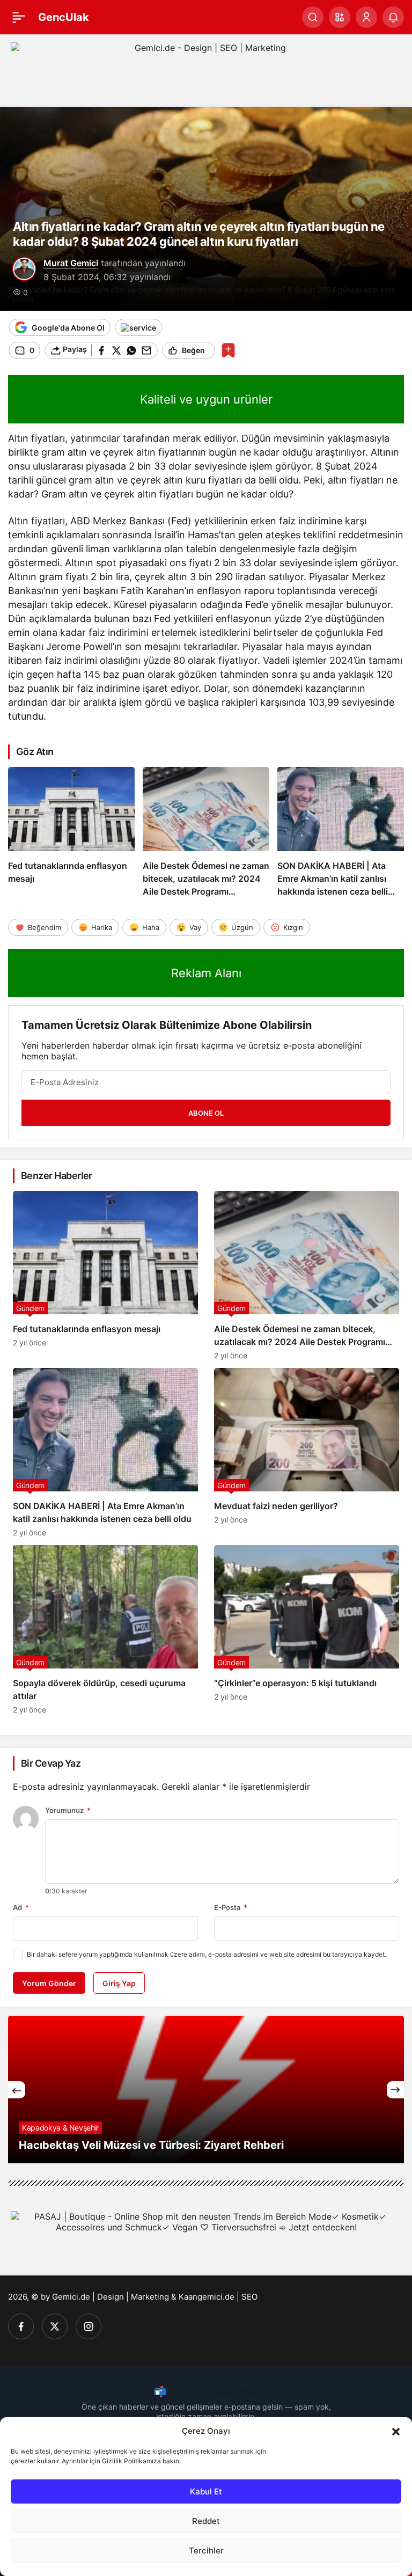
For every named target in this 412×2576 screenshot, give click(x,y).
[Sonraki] (395, 2090)
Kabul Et (206, 2491)
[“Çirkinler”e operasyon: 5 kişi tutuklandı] (307, 1630)
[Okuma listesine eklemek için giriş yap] (228, 350)
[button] (396, 2431)
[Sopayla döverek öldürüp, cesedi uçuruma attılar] (105, 1630)
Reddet (206, 2521)
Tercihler (206, 2551)
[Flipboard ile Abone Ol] (138, 327)
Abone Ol (206, 1113)
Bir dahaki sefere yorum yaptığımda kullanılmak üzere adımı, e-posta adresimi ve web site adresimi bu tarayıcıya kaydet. (207, 1954)
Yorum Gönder (49, 1983)
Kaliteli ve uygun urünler (206, 399)
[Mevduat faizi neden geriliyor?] (307, 1452)
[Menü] (19, 17)
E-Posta (231, 1907)
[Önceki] (17, 2090)
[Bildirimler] (393, 17)
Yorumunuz (68, 1810)
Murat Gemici (71, 263)
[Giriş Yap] (366, 17)
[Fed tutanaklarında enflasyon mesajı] (71, 832)
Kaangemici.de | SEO (218, 2297)
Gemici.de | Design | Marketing (111, 2297)
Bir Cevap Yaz (51, 1763)
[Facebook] (21, 2326)
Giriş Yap (119, 1983)
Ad (21, 1907)
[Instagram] (89, 2326)
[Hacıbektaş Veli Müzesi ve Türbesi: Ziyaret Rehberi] (206, 2090)
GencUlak (64, 17)
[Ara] (313, 17)
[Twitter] (55, 2326)
